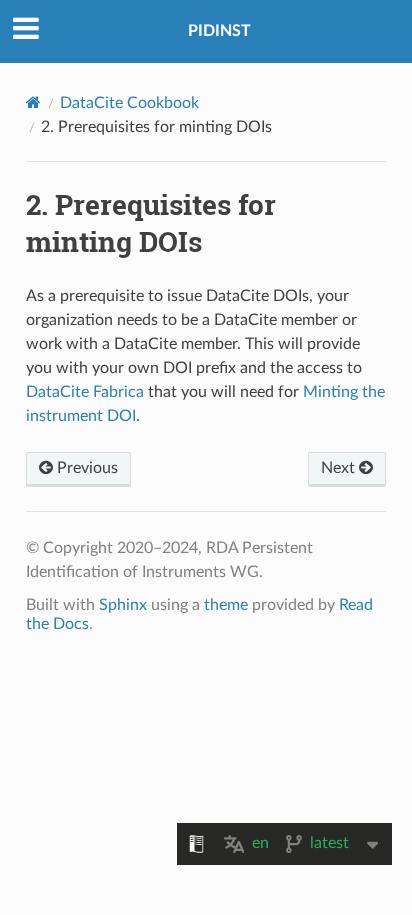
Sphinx (123, 605)
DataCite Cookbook (129, 103)
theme (226, 605)
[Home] (33, 102)
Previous (85, 468)
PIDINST (219, 31)
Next (340, 468)
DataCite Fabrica (85, 392)
